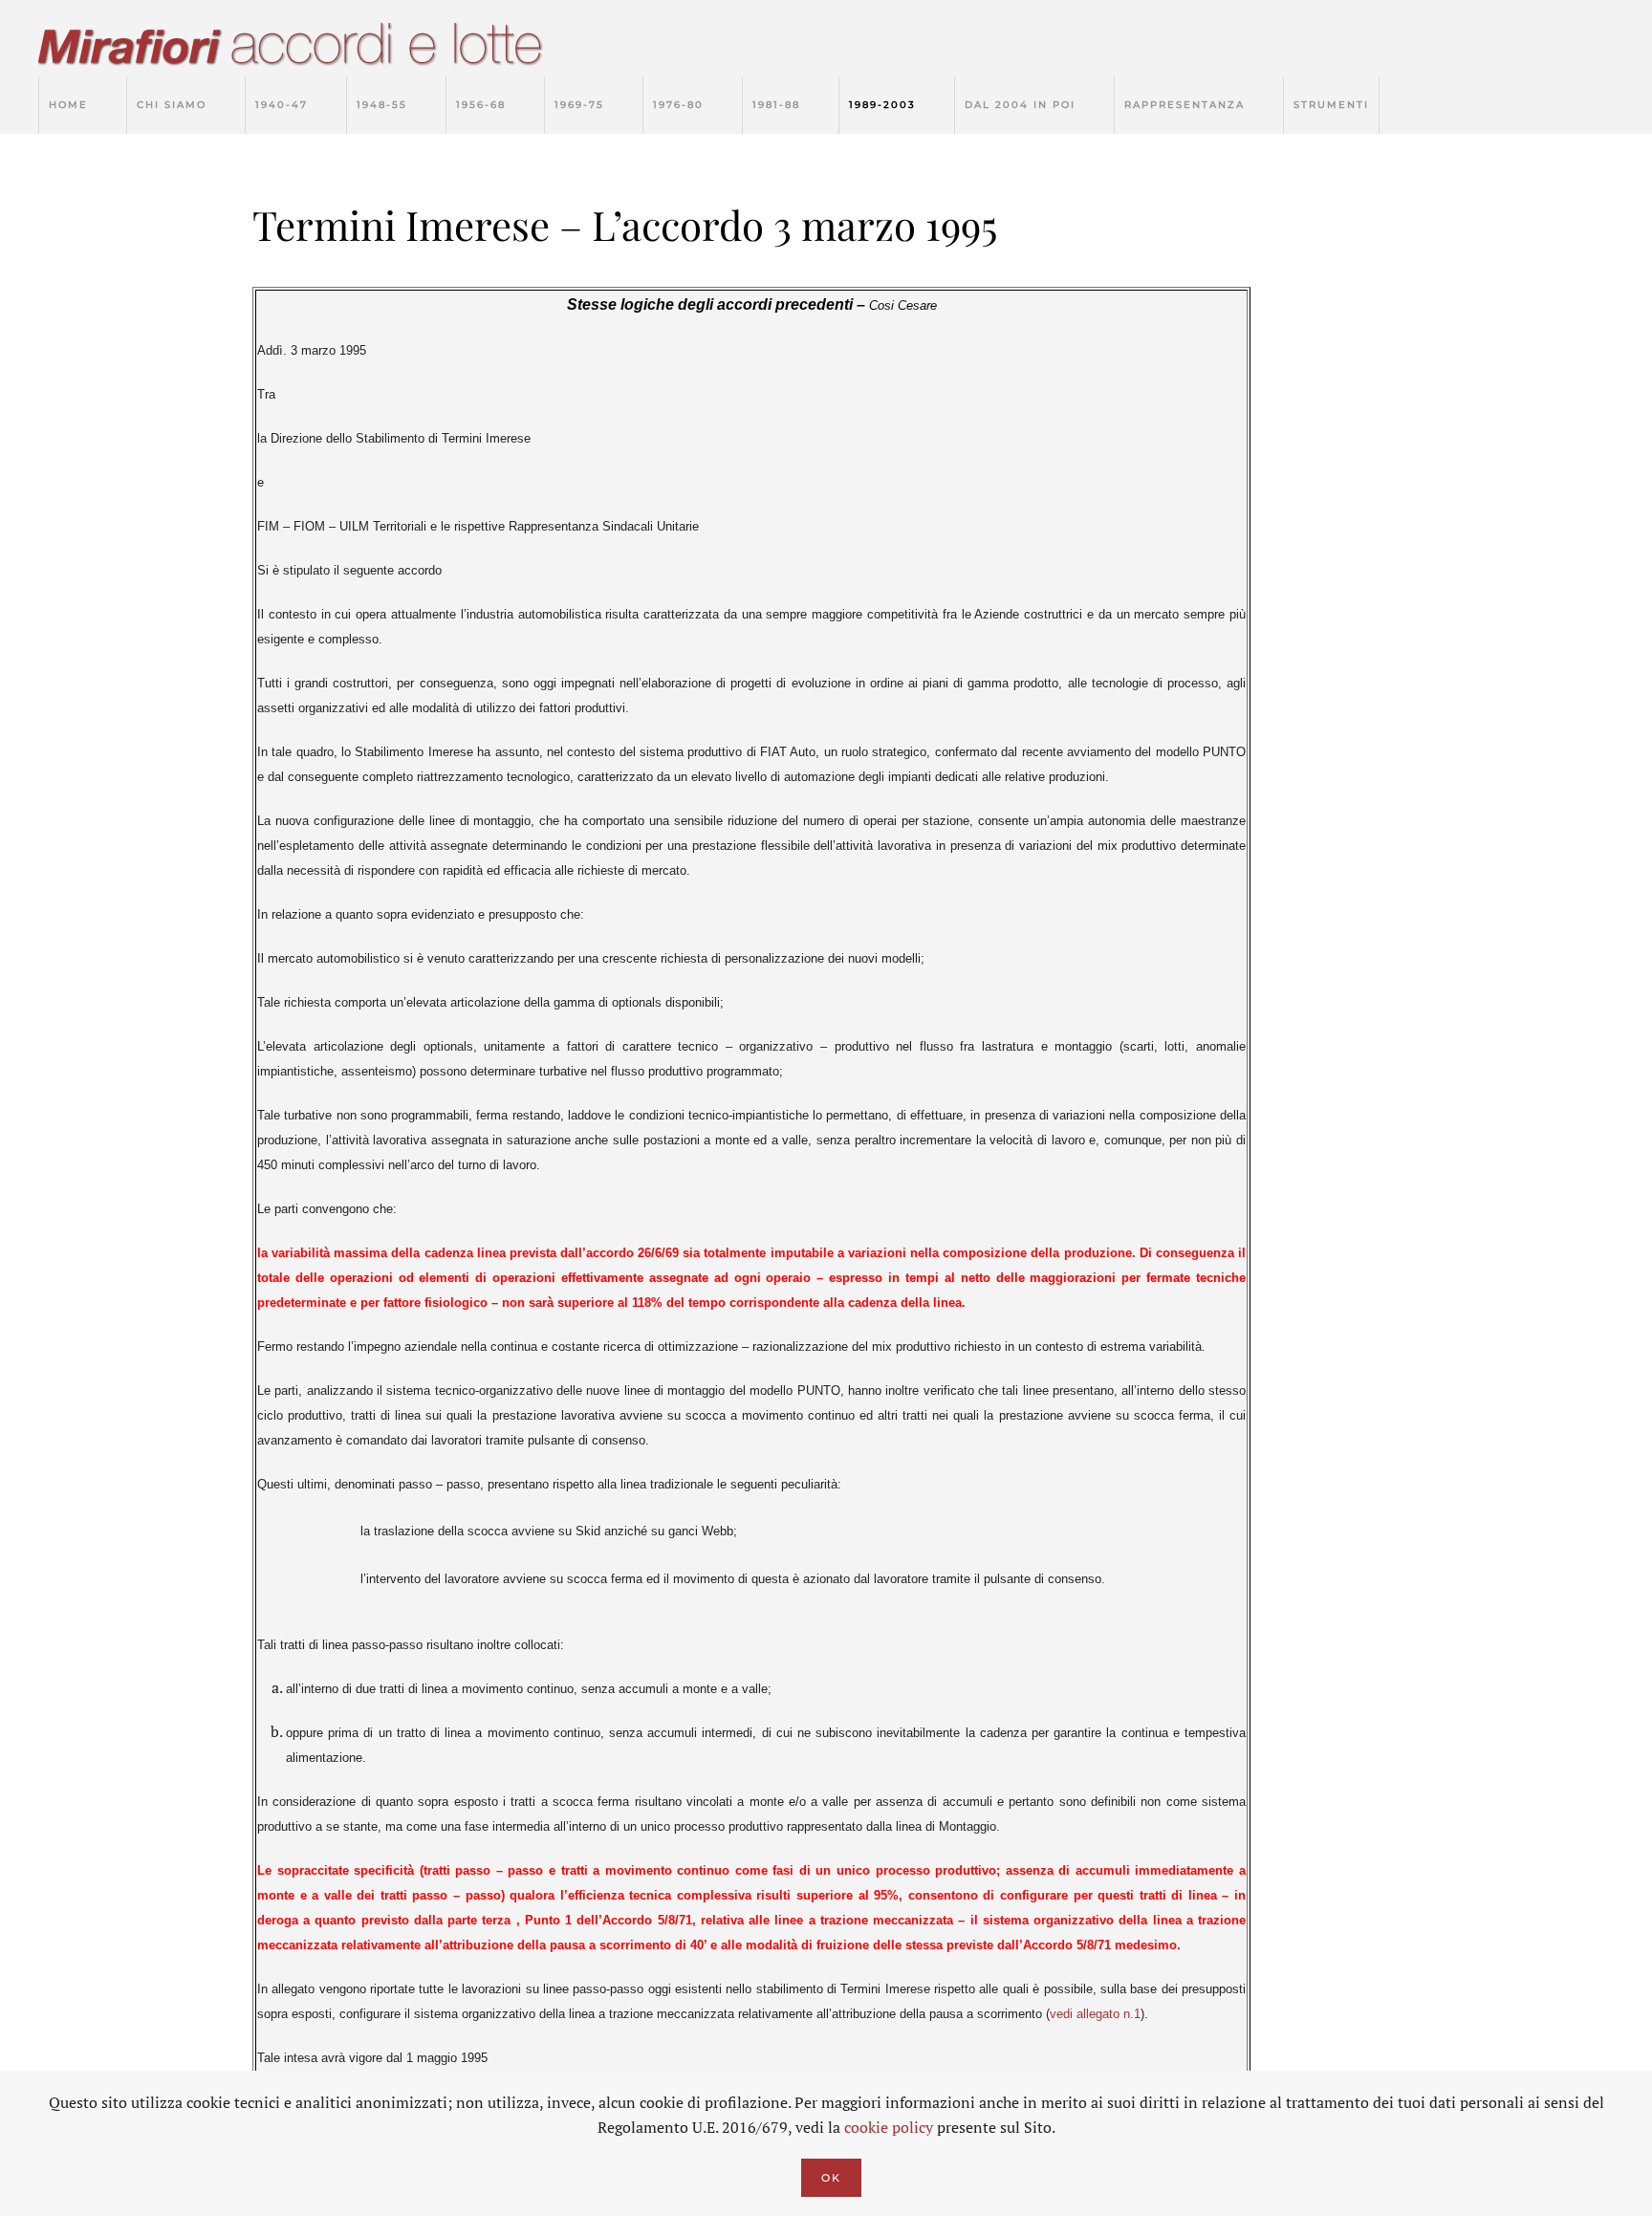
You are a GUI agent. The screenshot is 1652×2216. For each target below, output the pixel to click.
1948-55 (382, 105)
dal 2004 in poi (1020, 105)
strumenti (1331, 105)
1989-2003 (882, 105)
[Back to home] (311, 48)
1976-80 (678, 105)
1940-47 (282, 105)
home (68, 105)
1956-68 (481, 105)
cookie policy (889, 2127)
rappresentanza (1185, 105)
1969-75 (579, 105)
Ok (831, 2178)
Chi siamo (172, 105)
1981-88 (776, 105)
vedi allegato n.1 (1095, 2014)
